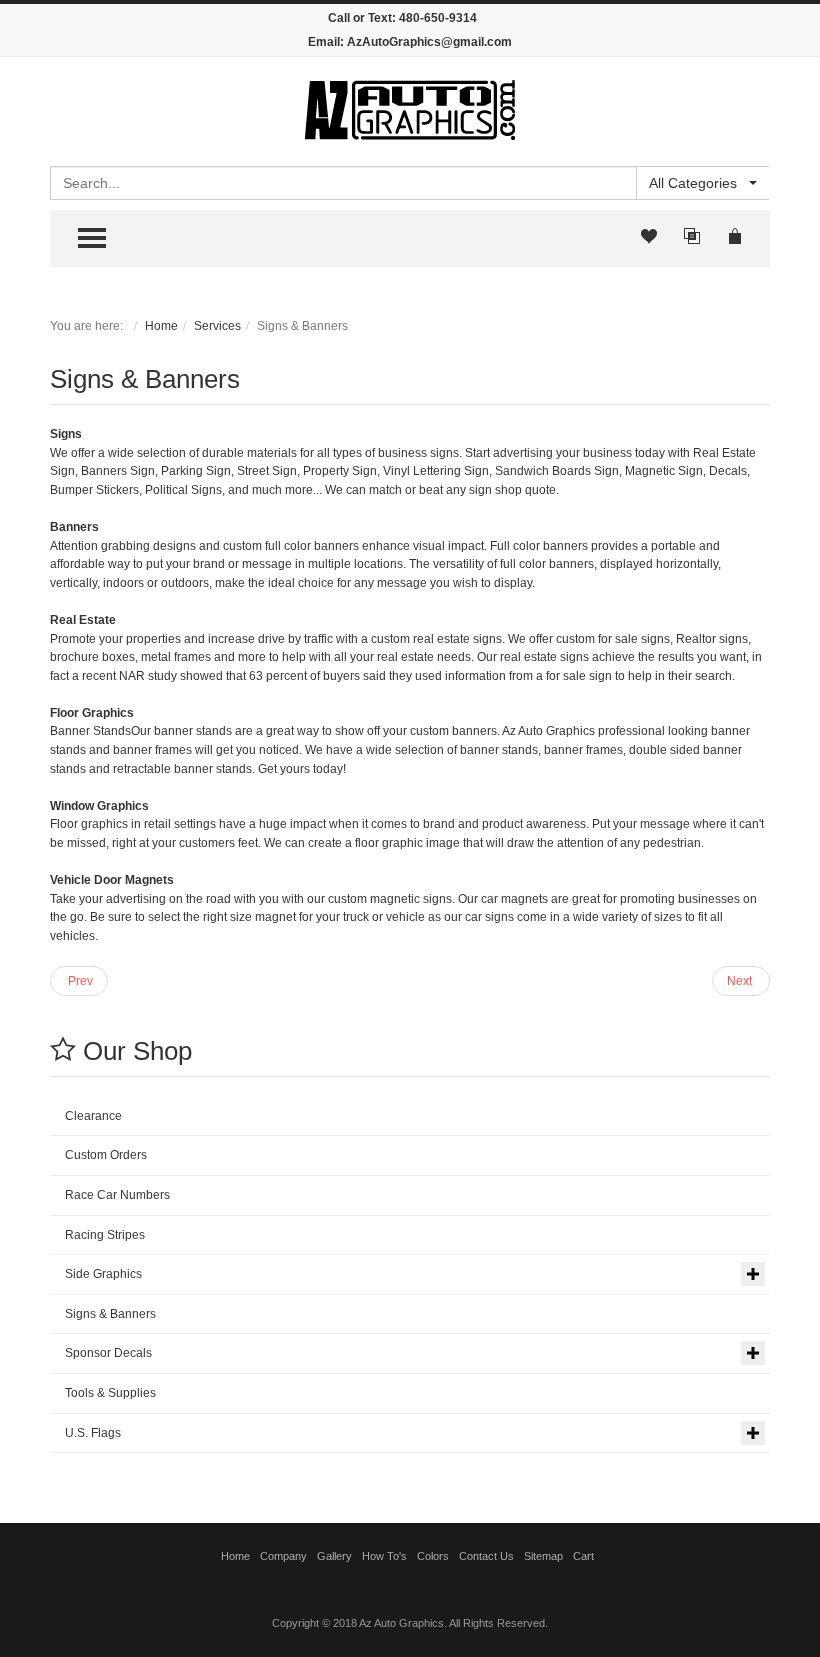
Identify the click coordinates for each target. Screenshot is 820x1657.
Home (161, 326)
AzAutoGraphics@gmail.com (429, 42)
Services (217, 326)
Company (283, 1556)
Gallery (334, 1556)
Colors (433, 1556)
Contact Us (486, 1556)
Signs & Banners (145, 379)
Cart (583, 1556)
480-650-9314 (438, 18)
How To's (384, 1556)
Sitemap (543, 1556)
